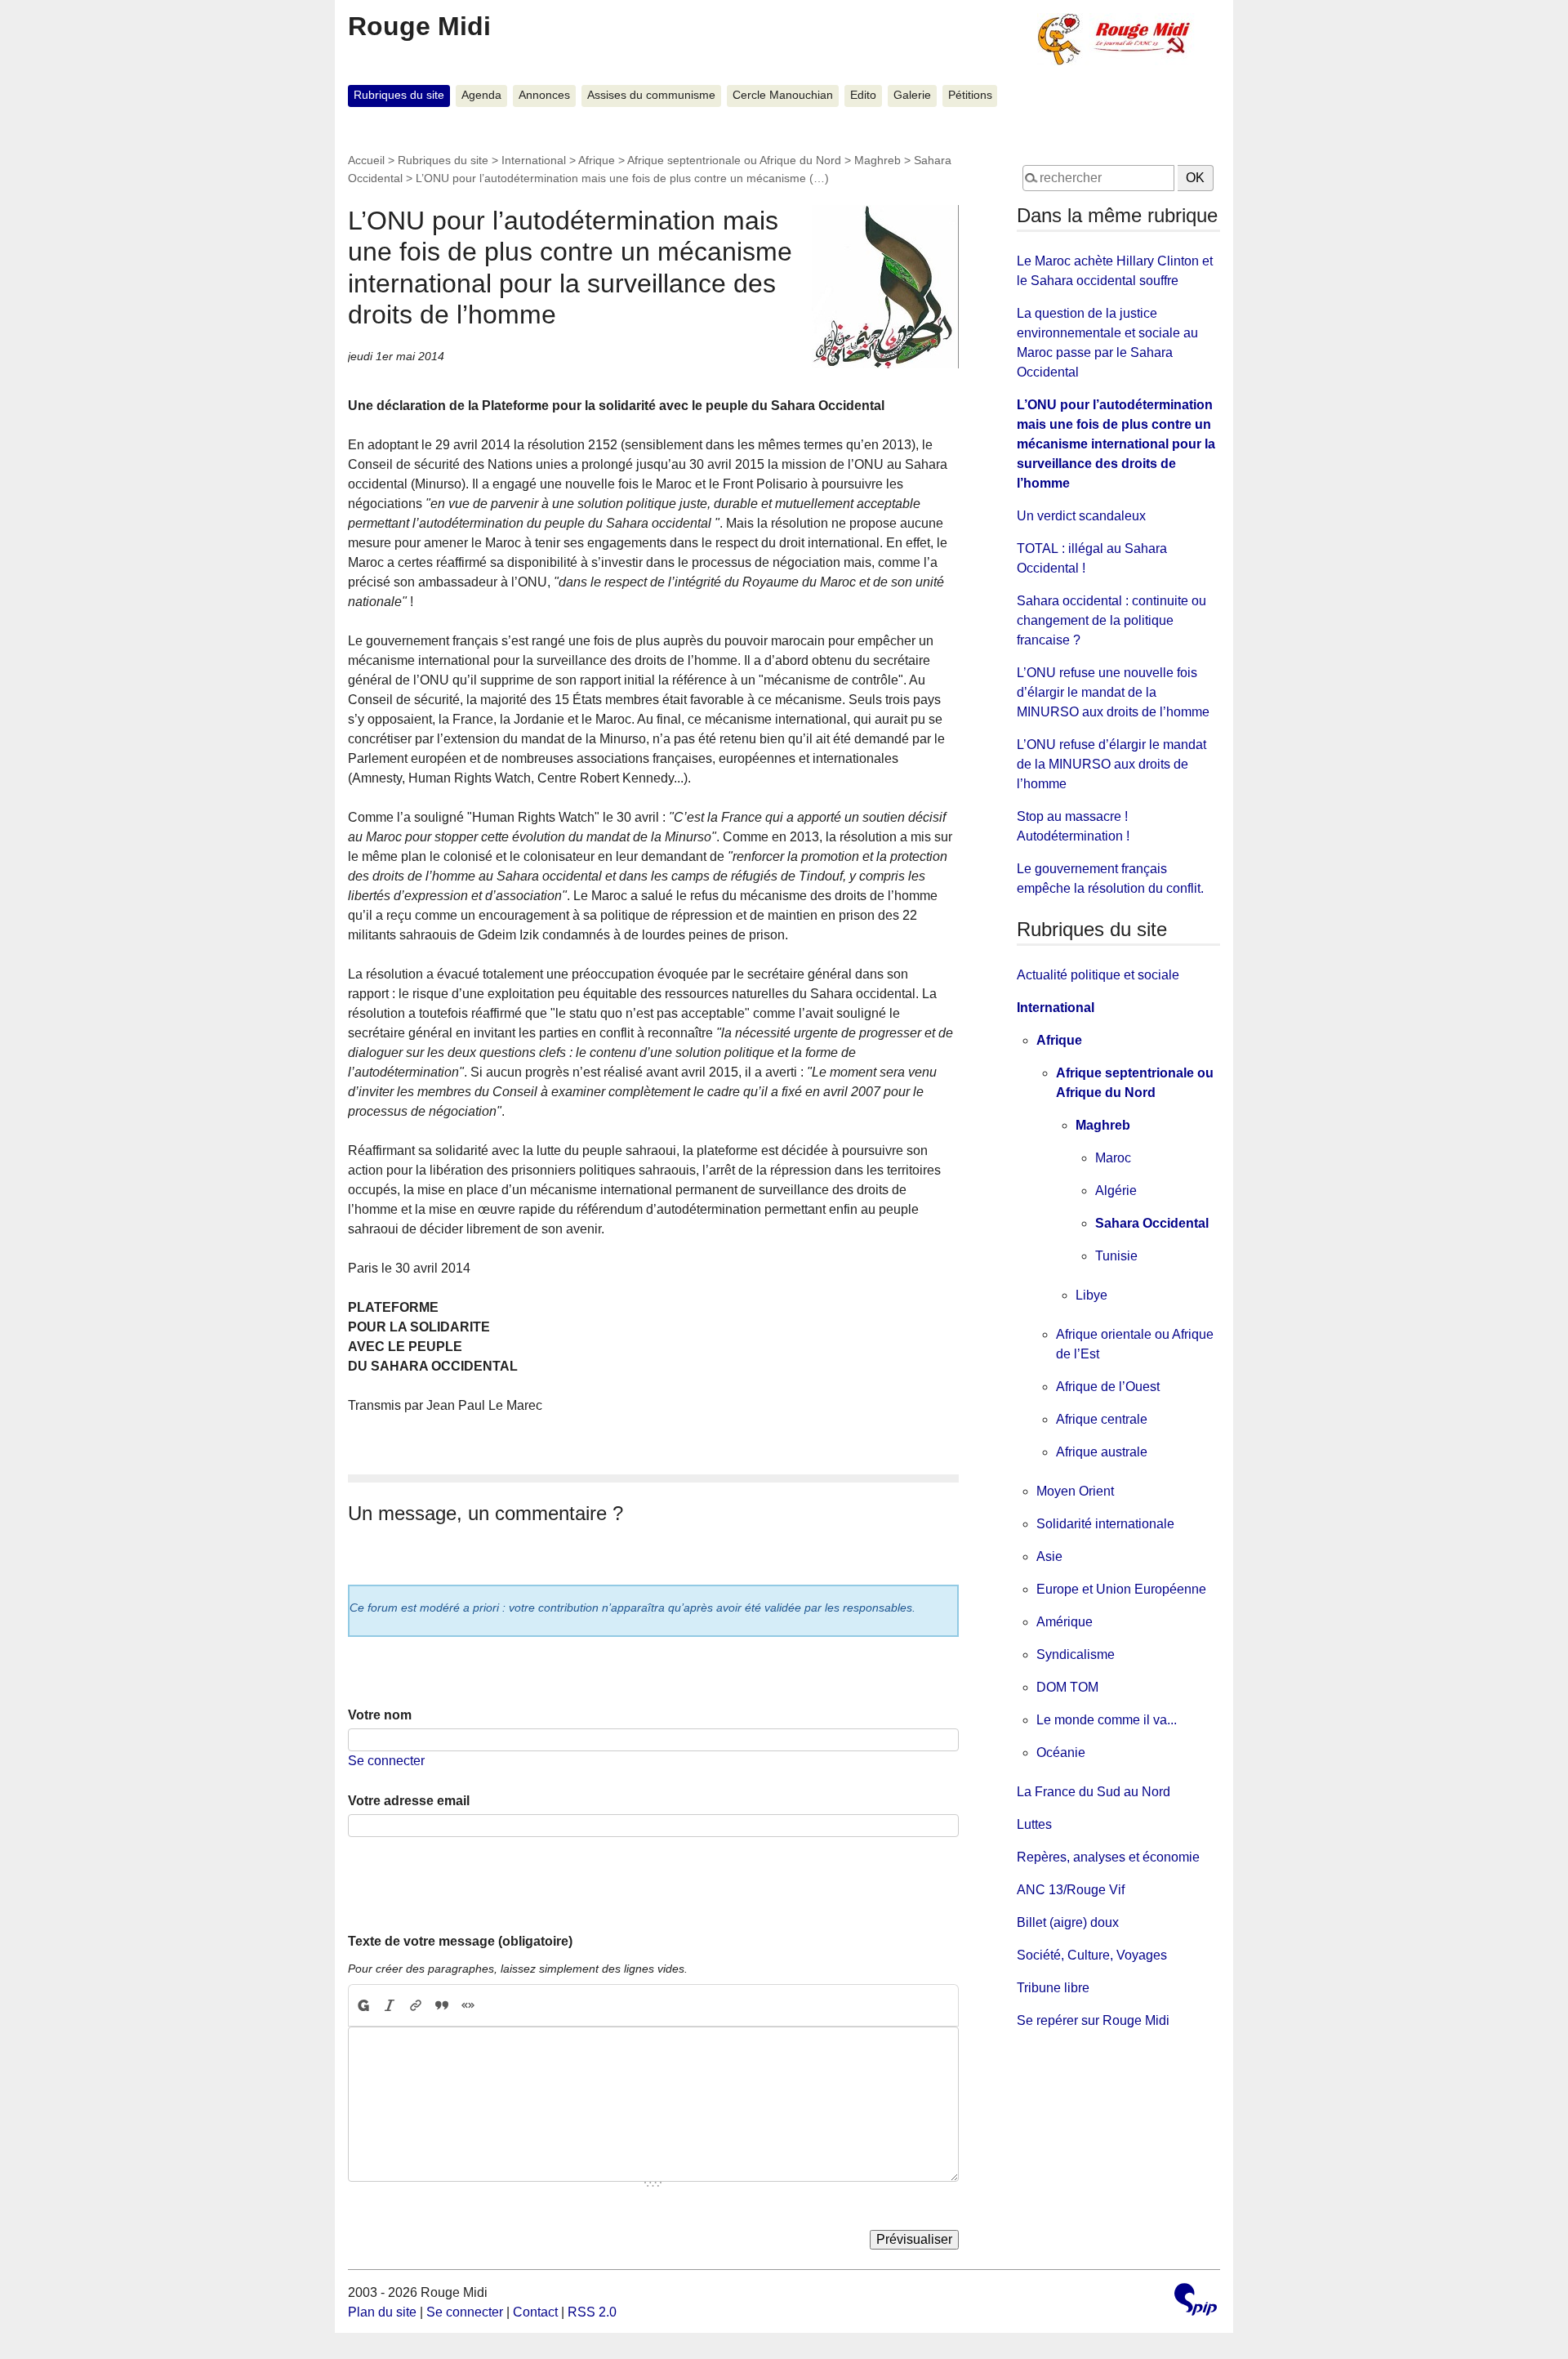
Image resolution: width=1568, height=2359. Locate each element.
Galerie (912, 95)
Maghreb (878, 160)
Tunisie (1116, 1256)
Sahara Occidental (1152, 1223)
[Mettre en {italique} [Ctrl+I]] (390, 2005)
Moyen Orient (1075, 1491)
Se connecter (386, 1761)
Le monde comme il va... (1107, 1720)
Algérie (1116, 1191)
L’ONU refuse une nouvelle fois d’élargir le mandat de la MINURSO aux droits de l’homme (1113, 692)
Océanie (1061, 1753)
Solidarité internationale (1105, 1524)
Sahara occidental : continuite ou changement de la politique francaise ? (1111, 620)
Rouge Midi (419, 26)
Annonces (544, 95)
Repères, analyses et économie (1108, 1857)
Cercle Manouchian (783, 95)
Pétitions (970, 95)
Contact (535, 2312)
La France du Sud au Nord (1094, 1792)
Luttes (1034, 1824)
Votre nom (380, 1715)
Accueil (366, 160)
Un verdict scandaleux (1081, 516)
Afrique (597, 160)
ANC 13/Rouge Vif (1071, 1890)
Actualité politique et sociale (1098, 975)
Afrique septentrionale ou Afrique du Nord (734, 160)
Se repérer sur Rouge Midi (1093, 2020)
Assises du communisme (651, 95)
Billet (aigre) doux (1068, 1922)
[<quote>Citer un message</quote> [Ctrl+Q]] (442, 2005)
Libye (1091, 1295)
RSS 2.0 (592, 2312)
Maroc (1113, 1158)
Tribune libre (1053, 1988)
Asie (1049, 1556)
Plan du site (382, 2312)
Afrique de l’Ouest (1108, 1387)
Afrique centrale (1102, 1419)
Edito (863, 95)
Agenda (481, 95)
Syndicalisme (1076, 1654)
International (534, 160)
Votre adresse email (409, 1801)
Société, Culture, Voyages (1092, 1955)
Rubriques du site (399, 95)
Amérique (1065, 1622)
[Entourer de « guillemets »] (468, 2005)
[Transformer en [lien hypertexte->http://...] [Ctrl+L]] (416, 2005)
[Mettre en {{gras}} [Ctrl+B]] (363, 2005)
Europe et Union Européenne (1121, 1589)
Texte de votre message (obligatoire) (460, 1941)
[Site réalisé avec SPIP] (1196, 2301)
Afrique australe (1102, 1452)
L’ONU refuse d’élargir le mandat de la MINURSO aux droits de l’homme (1111, 764)
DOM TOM (1067, 1687)
